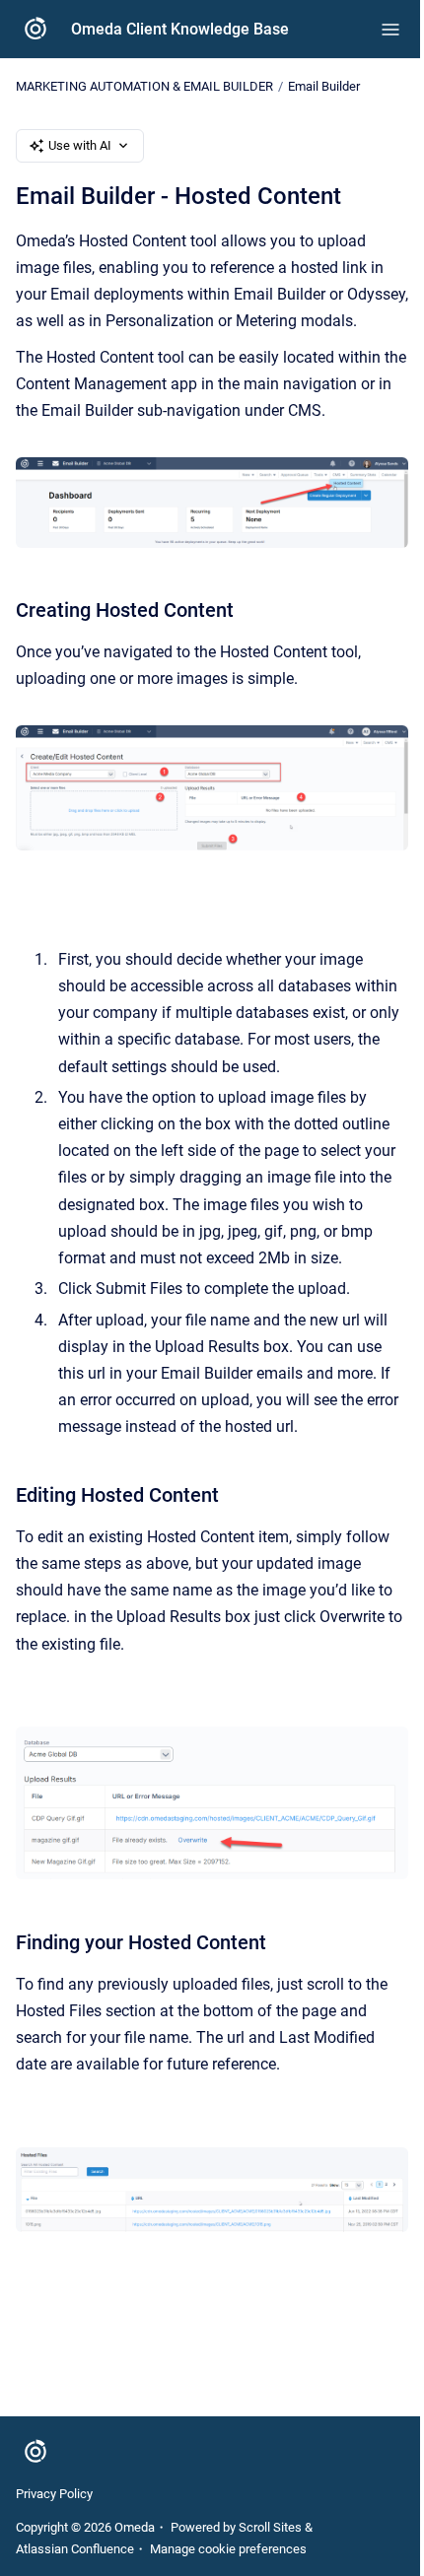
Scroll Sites (270, 2527)
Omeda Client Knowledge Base (180, 29)
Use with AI (80, 145)
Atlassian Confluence (75, 2549)
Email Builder (324, 86)
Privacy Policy (54, 2494)
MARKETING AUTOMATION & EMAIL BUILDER (144, 86)
